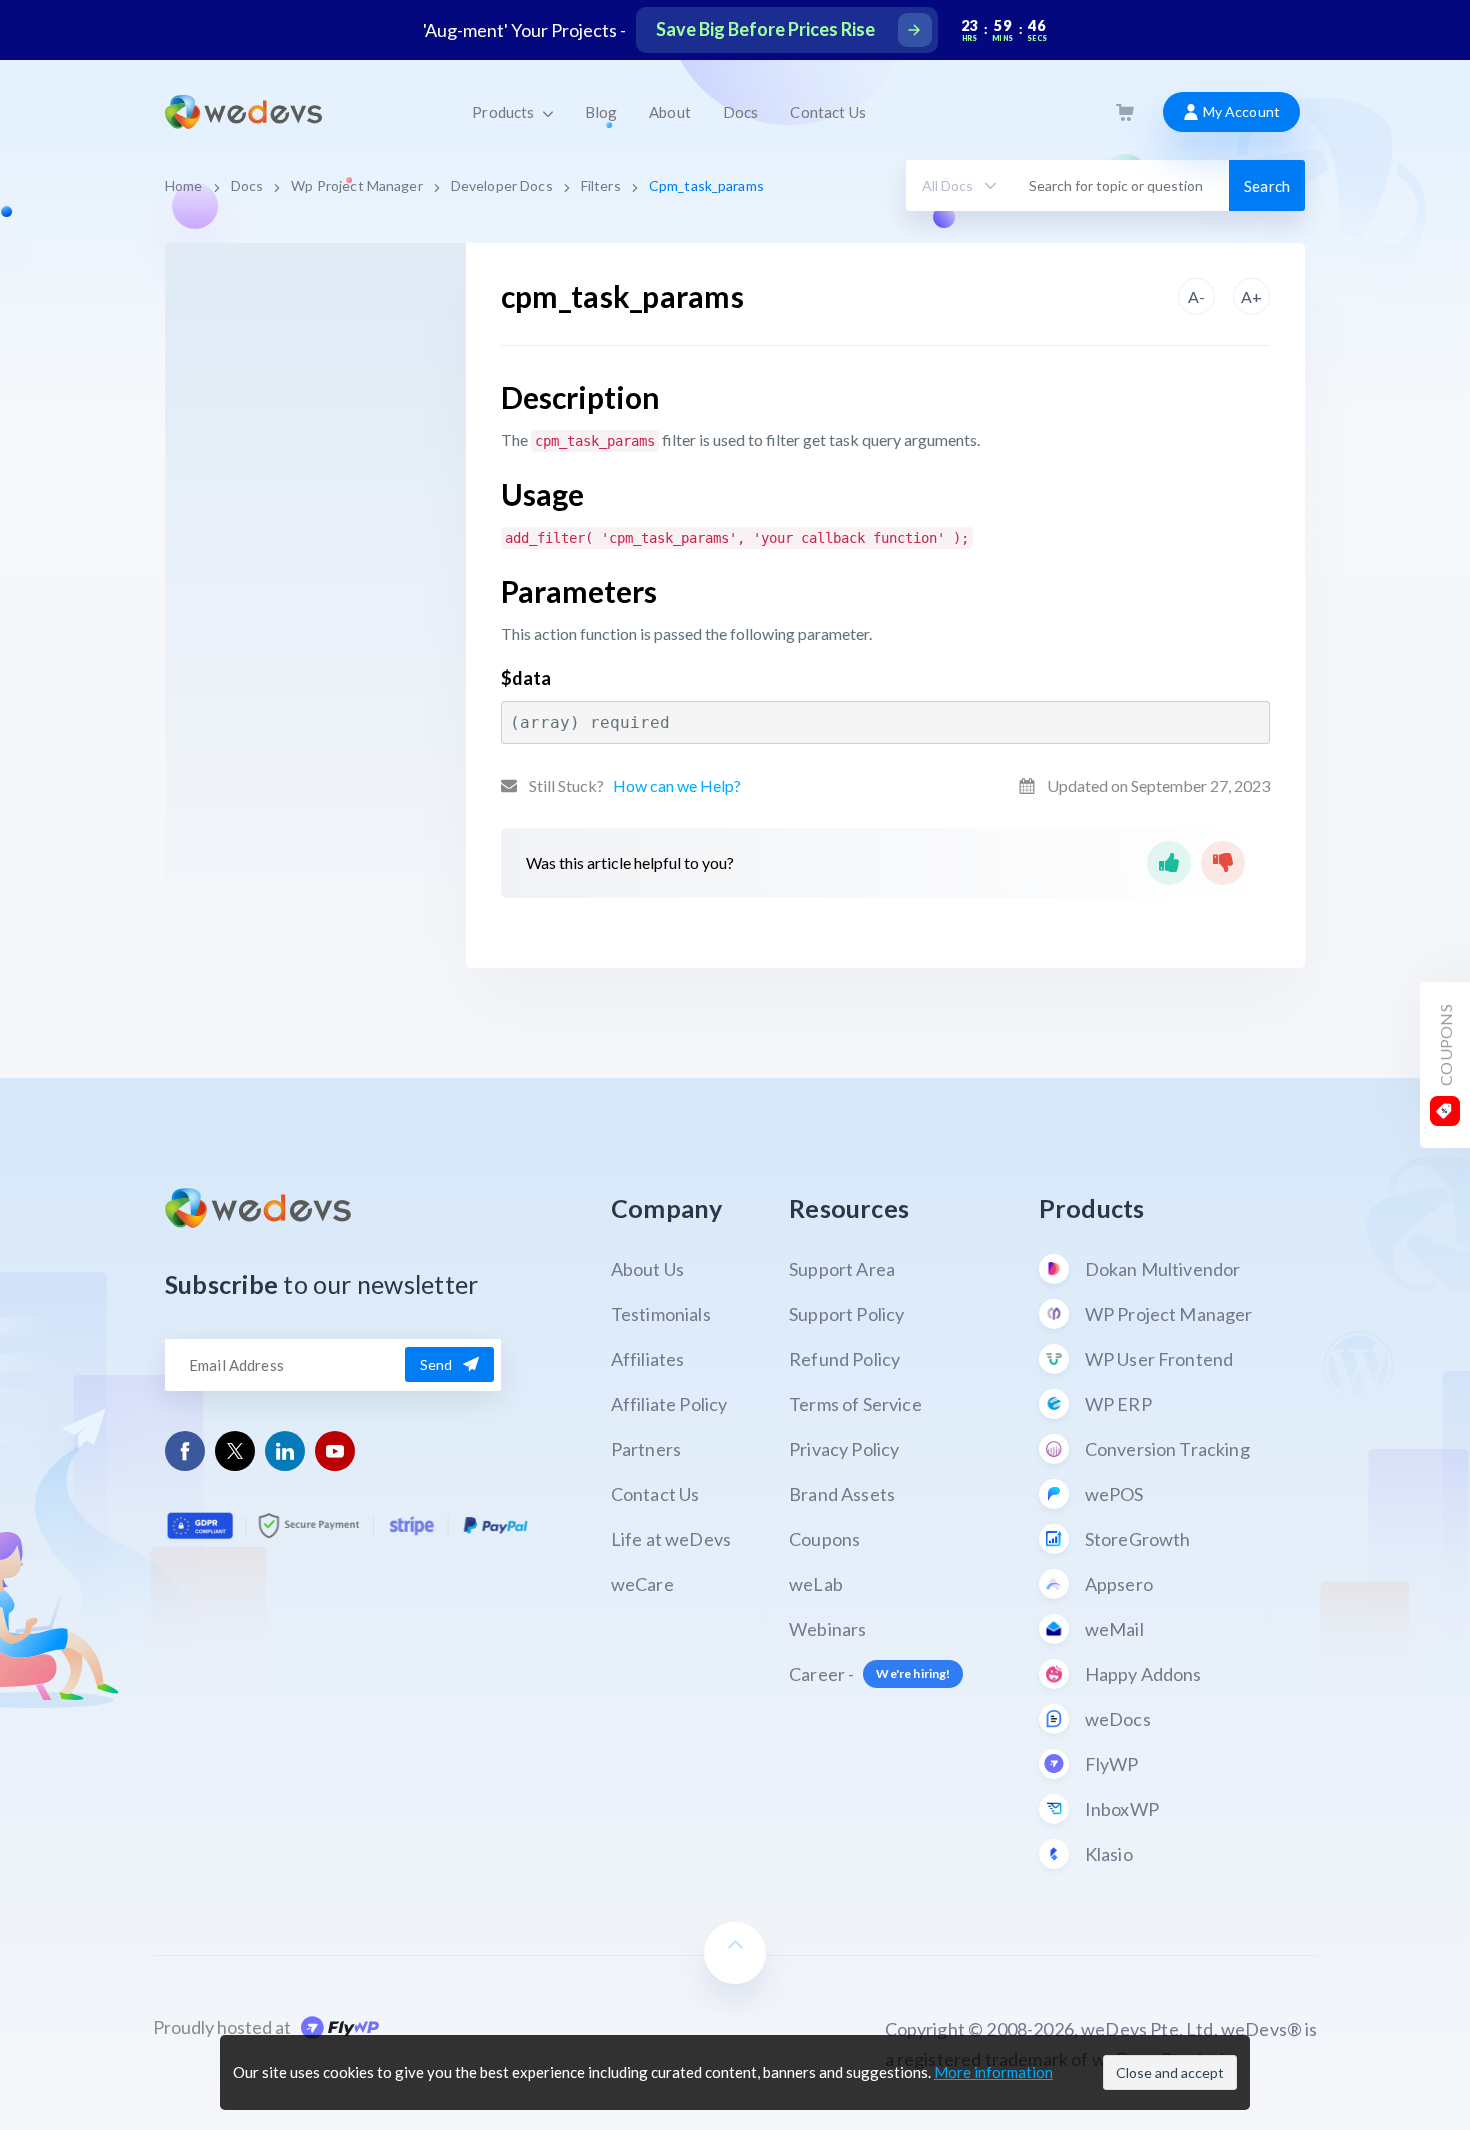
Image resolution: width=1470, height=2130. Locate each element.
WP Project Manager (1169, 1314)
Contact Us (827, 112)
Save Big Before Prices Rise (765, 29)
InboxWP (1122, 1809)
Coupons (824, 1539)
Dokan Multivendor (1163, 1269)
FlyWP (1112, 1764)
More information (993, 2072)
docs (247, 185)
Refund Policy (844, 1359)
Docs (741, 112)
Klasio (1109, 1854)
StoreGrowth (1138, 1539)
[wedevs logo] (243, 112)
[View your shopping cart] (1125, 112)
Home (184, 185)
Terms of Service (855, 1404)
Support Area (842, 1269)
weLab (816, 1584)
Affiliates (648, 1359)
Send (436, 1364)
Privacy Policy (844, 1449)
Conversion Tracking (1167, 1449)
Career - (869, 1674)
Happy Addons (1143, 1674)
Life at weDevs (671, 1539)
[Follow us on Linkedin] (285, 1450)
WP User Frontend (1159, 1359)
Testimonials (661, 1314)
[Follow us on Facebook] (185, 1450)
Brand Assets (842, 1494)
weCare (642, 1584)
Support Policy (846, 1314)
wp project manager (356, 185)
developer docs (502, 185)
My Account (1239, 111)
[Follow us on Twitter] (235, 1451)
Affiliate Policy (669, 1404)
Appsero (1119, 1584)
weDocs (1118, 1719)
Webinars (827, 1629)
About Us (647, 1269)
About (670, 112)
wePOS (1114, 1494)
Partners (646, 1449)
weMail (1114, 1629)
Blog (601, 112)
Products (504, 112)
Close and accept (1170, 2072)
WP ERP (1118, 1404)
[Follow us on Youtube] (335, 1450)
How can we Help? (677, 785)
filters (601, 185)
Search (1267, 186)
